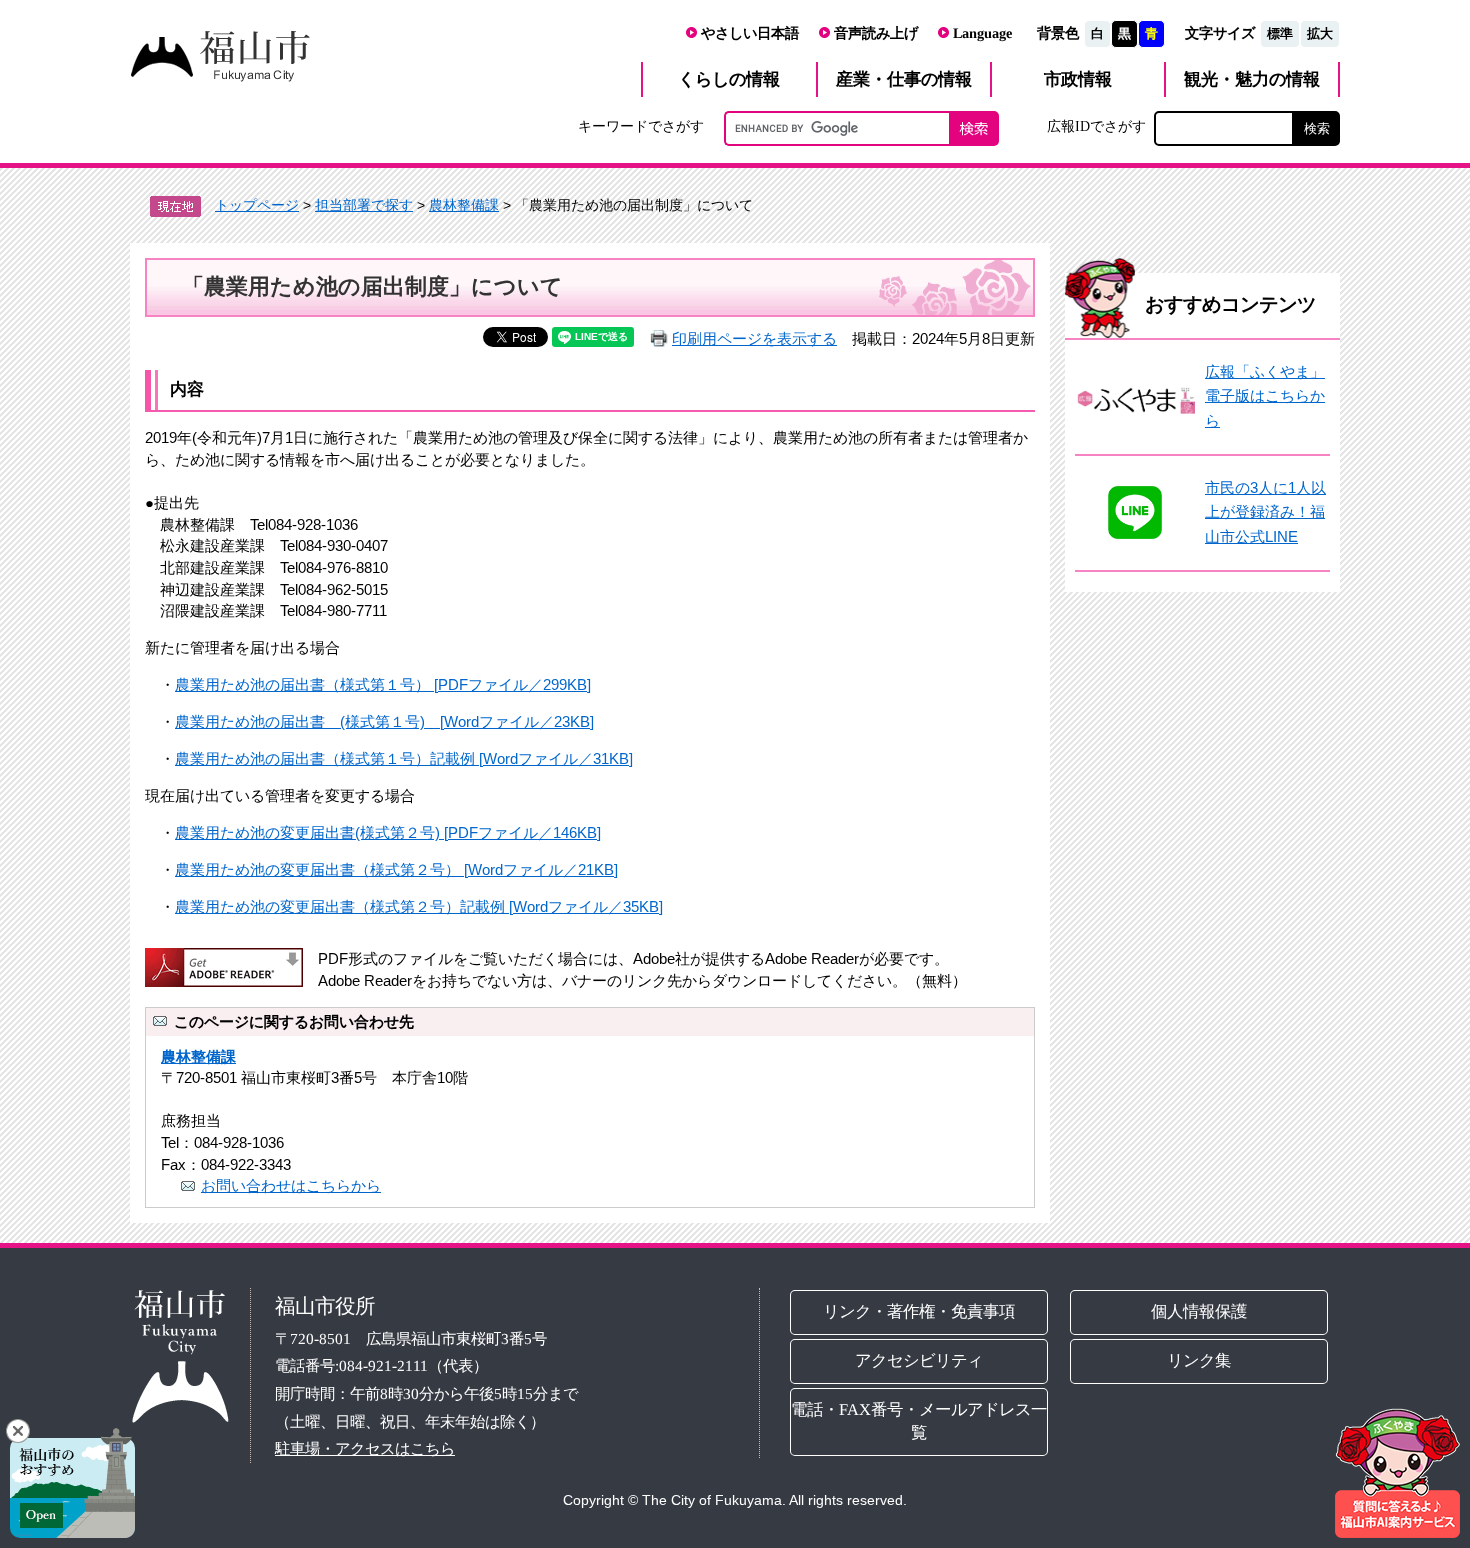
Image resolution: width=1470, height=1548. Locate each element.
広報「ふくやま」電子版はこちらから (1265, 396)
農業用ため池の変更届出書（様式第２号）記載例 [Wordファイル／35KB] (419, 906)
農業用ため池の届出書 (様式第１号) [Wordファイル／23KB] (384, 721)
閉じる (18, 1431)
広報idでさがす (1096, 126)
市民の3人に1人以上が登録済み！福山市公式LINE (1265, 512)
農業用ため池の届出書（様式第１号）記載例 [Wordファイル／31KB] (404, 758)
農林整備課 (464, 205)
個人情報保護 (1200, 1311)
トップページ (257, 205)
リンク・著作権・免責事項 (919, 1311)
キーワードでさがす (641, 126)
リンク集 (1200, 1360)
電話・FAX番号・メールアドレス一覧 (919, 1421)
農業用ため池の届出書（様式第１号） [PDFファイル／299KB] (383, 684)
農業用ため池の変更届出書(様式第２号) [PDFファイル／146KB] (388, 832)
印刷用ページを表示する (754, 338)
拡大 (1320, 33)
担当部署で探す (364, 205)
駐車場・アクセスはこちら (365, 1448)
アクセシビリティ (919, 1360)
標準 (1280, 33)
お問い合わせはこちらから (291, 1185)
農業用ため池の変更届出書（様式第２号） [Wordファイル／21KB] (396, 869)
